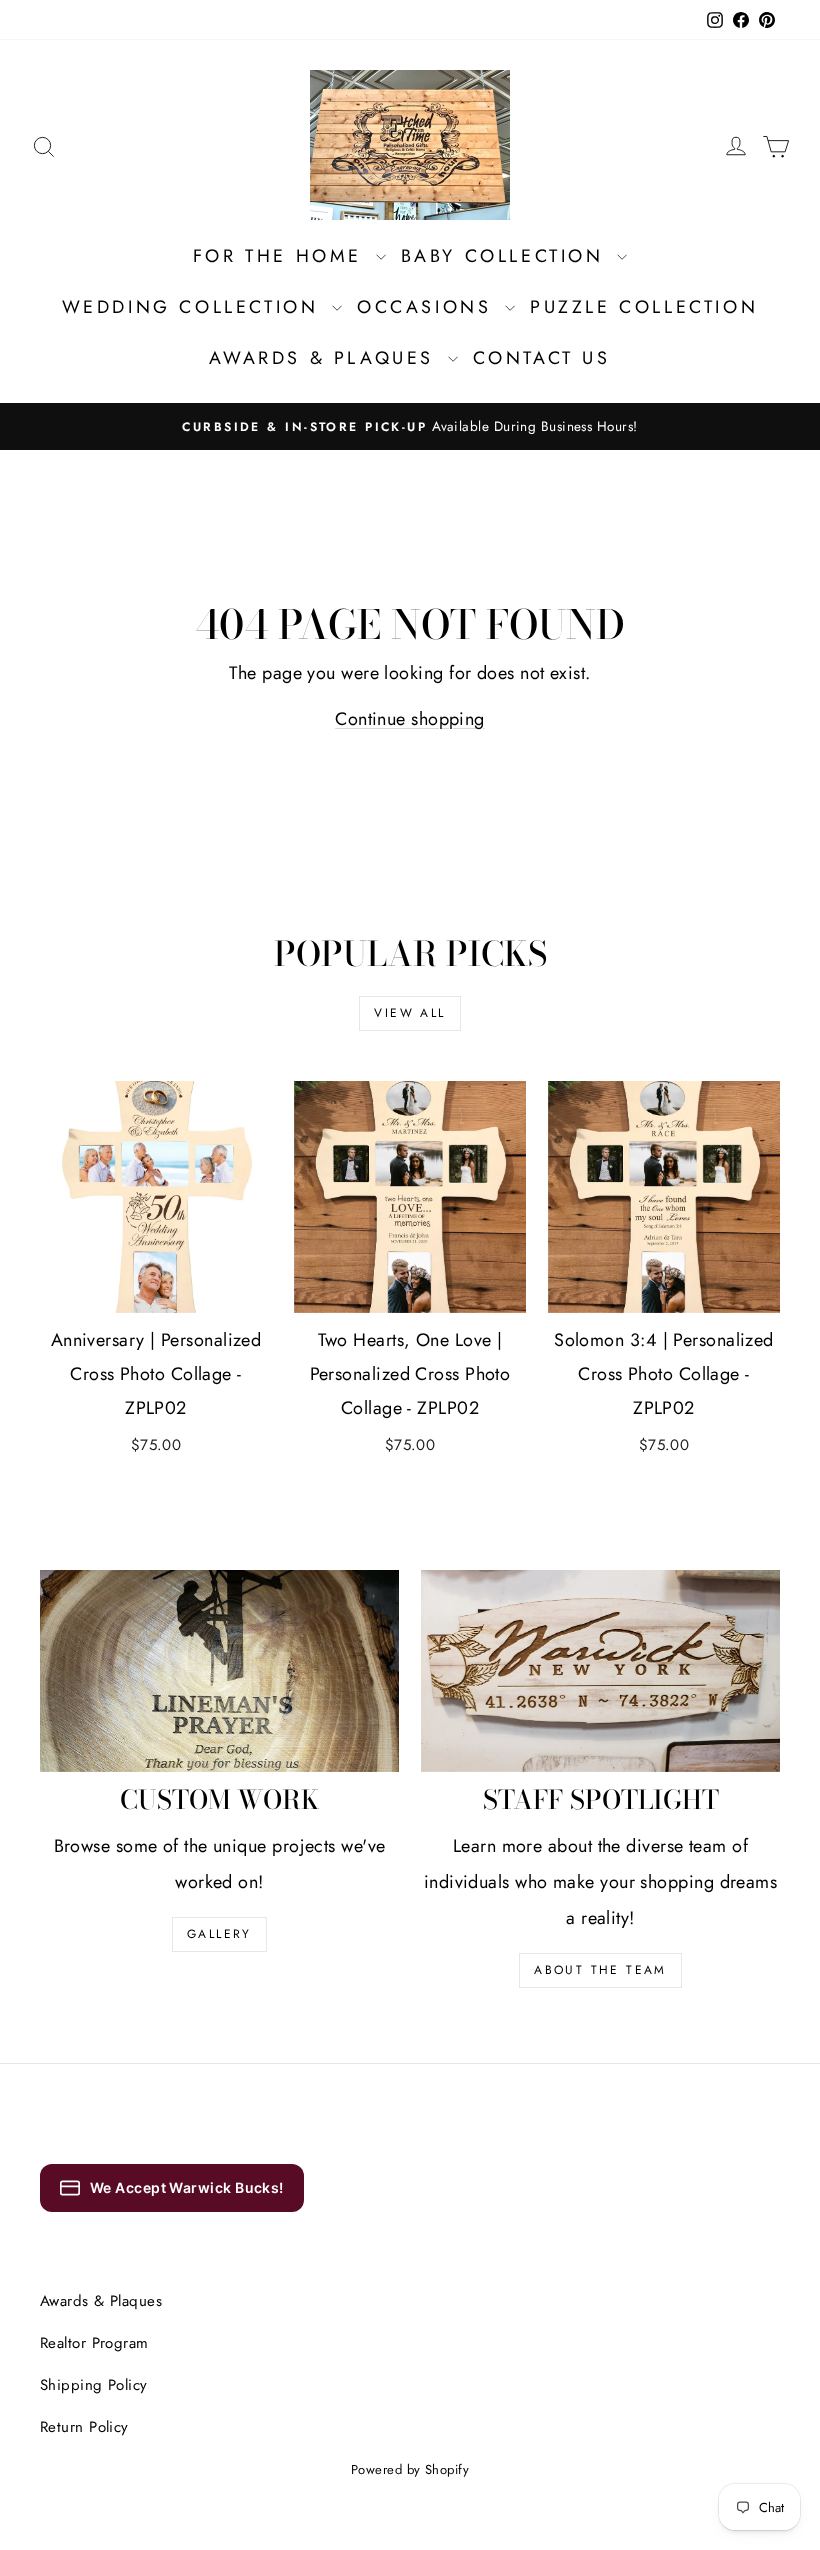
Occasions (428, 307)
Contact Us (542, 358)
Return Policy (84, 2427)
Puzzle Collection (644, 307)
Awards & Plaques (325, 358)
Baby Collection (507, 256)
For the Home (282, 256)
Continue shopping (410, 719)
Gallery (219, 1934)
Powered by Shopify (410, 2469)
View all (409, 1013)
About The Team (600, 1970)
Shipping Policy (94, 2385)
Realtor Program (94, 2343)
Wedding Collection (194, 307)
